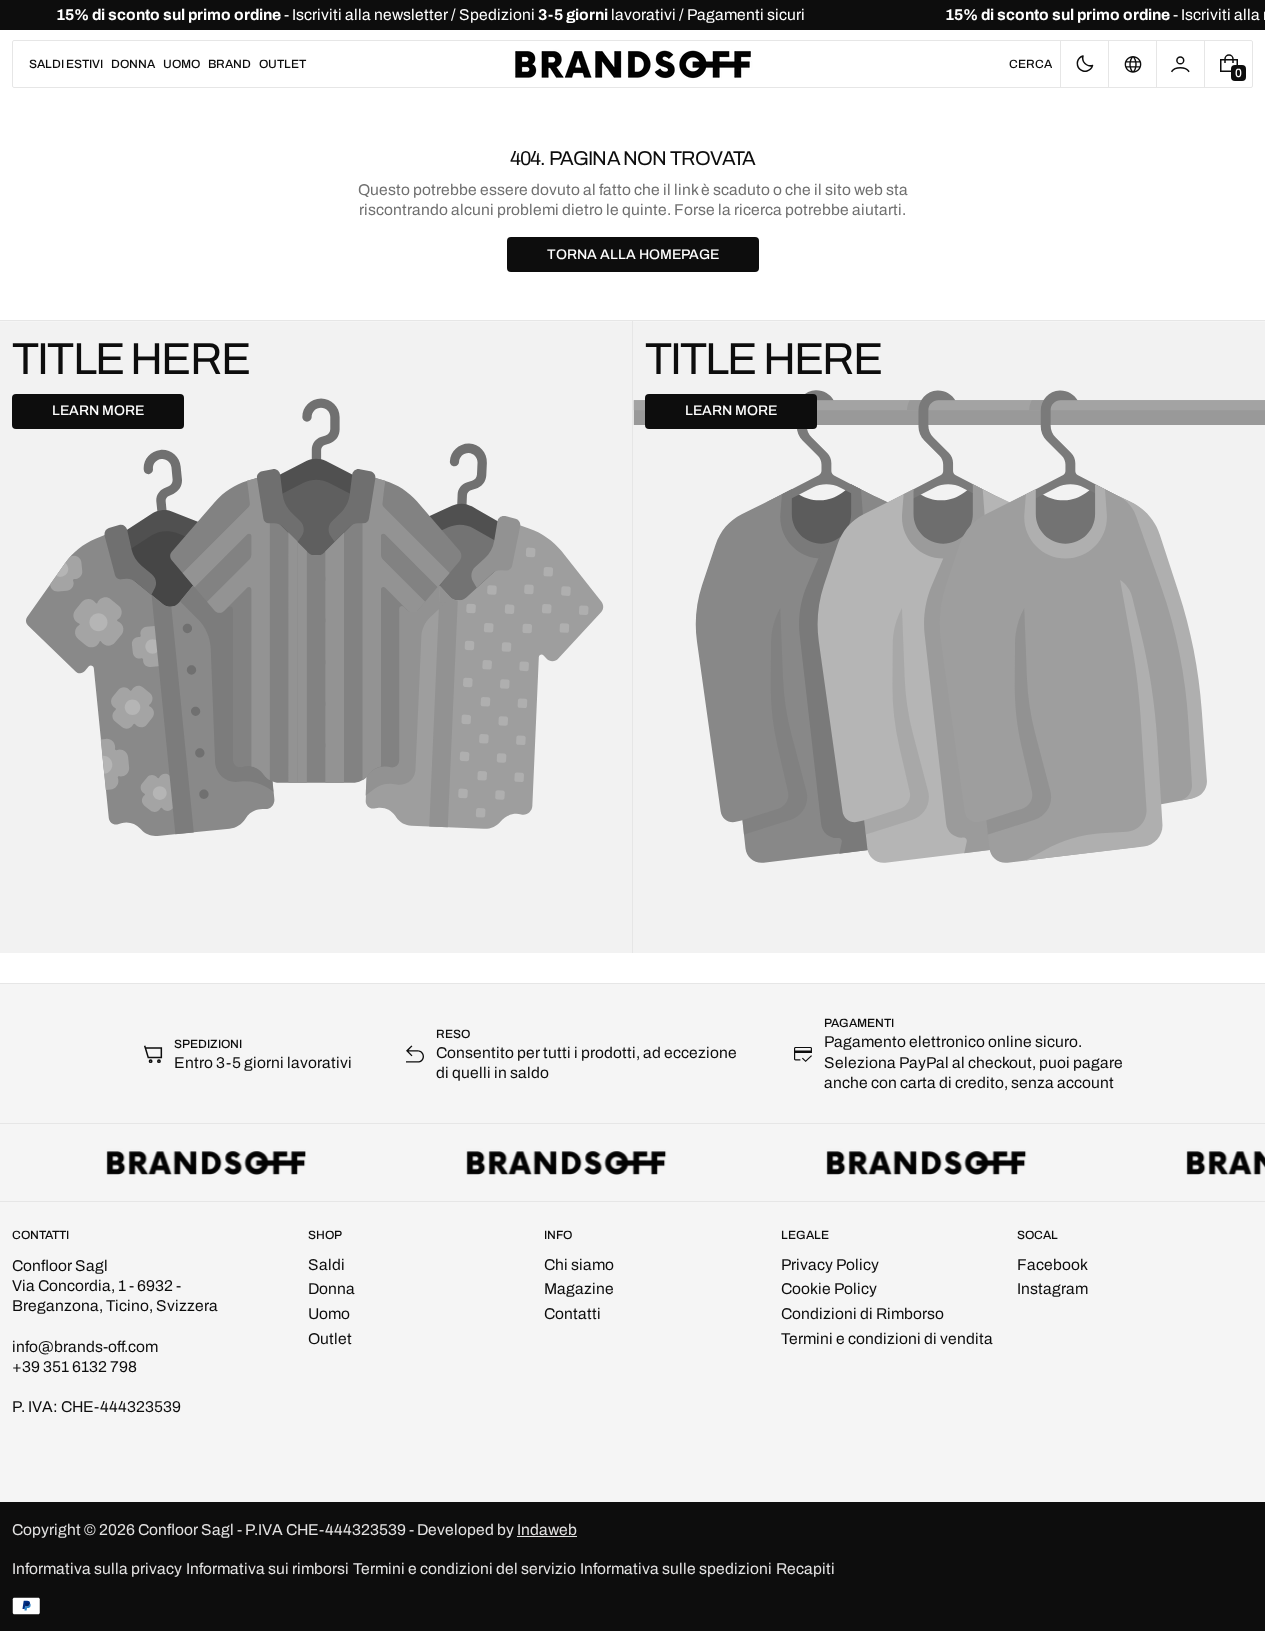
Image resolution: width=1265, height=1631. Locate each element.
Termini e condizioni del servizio (464, 1568)
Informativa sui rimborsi (267, 1568)
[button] (1030, 64)
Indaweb (547, 1529)
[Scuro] (1084, 64)
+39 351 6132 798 (74, 1366)
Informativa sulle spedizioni (676, 1568)
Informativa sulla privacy (97, 1568)
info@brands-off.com (85, 1346)
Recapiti (805, 1568)
